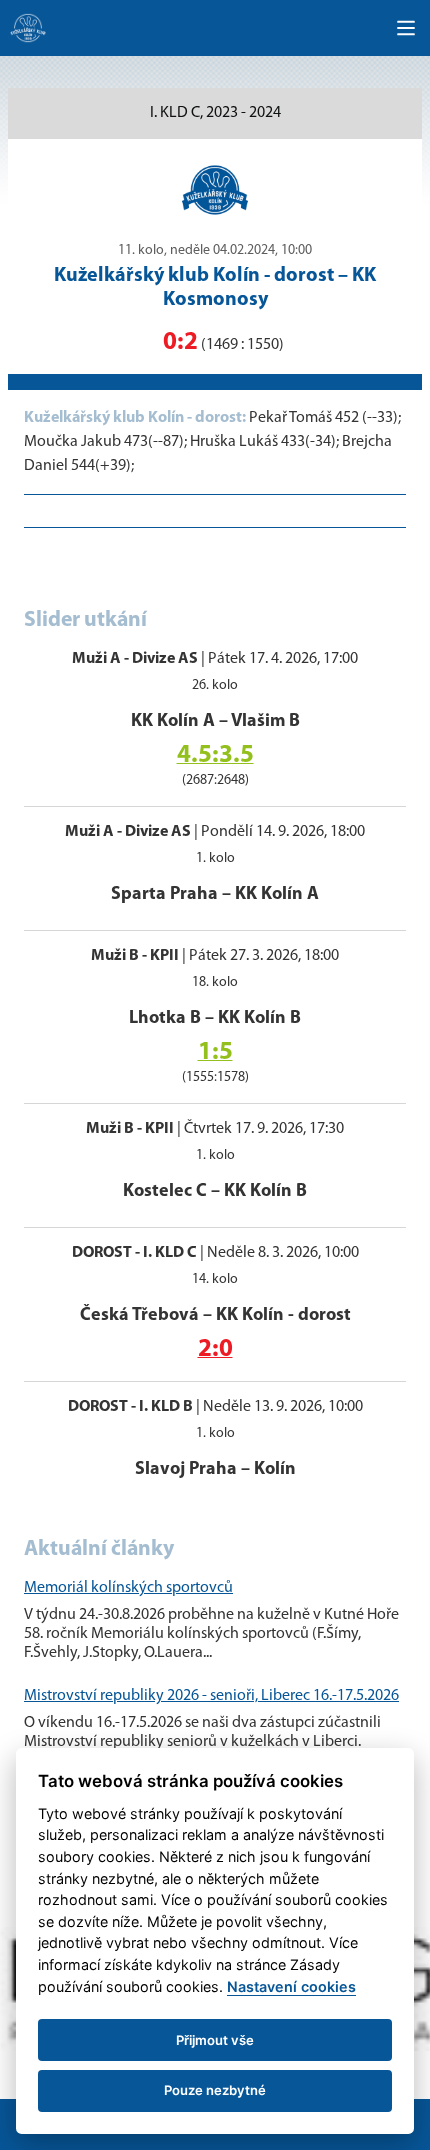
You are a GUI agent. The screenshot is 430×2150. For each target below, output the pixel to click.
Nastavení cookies (291, 1986)
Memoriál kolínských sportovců (128, 1588)
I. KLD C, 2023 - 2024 (215, 113)
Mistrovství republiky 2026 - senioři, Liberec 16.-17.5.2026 (211, 1696)
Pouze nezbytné (215, 2090)
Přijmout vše (215, 2040)
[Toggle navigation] (406, 28)
